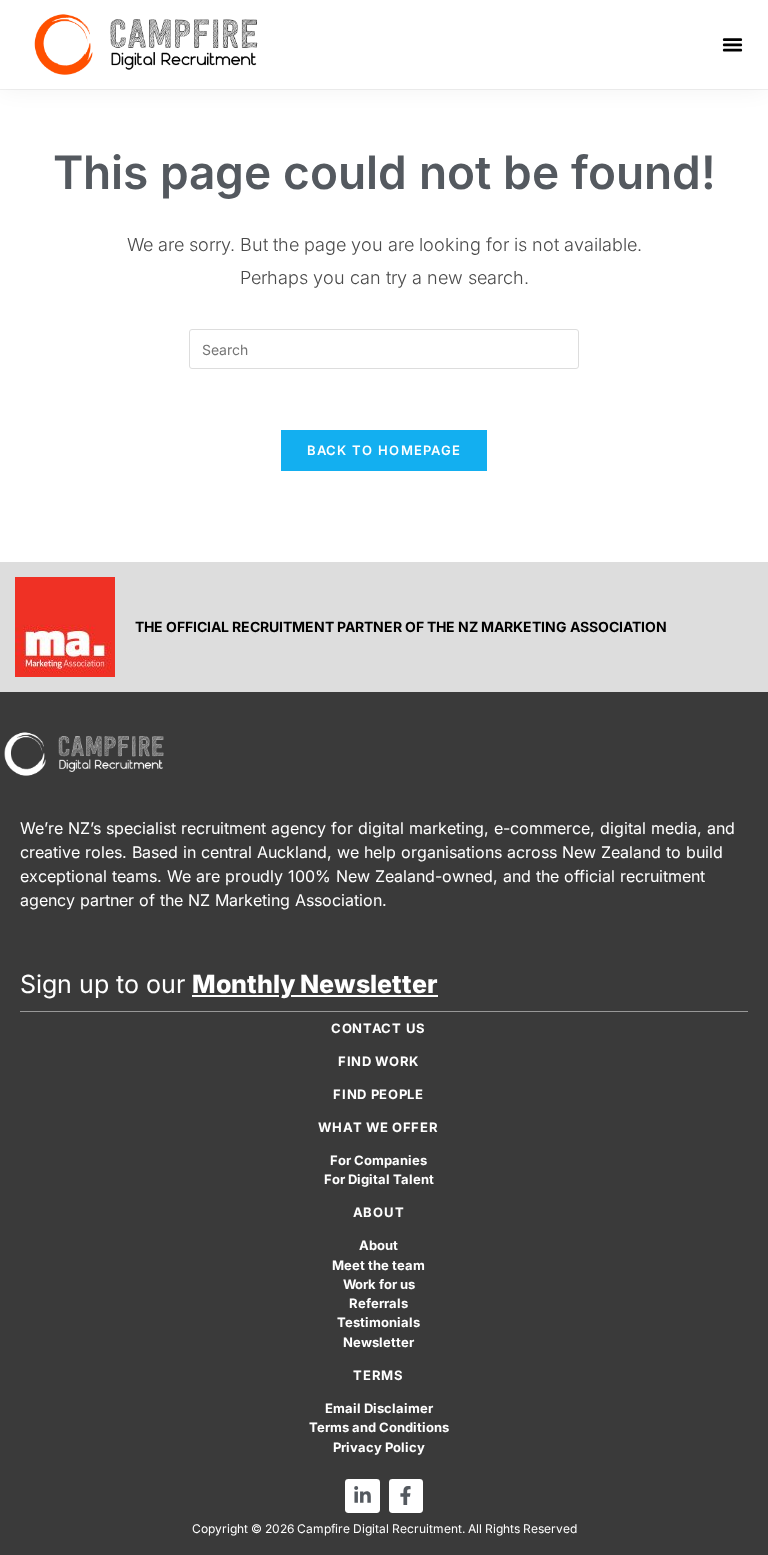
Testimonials (378, 1322)
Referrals (378, 1303)
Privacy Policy (379, 1447)
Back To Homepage (384, 450)
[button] (733, 45)
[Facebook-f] (406, 1496)
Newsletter (378, 1342)
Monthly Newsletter (315, 984)
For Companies (378, 1160)
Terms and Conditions (379, 1427)
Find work (378, 1061)
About (378, 1245)
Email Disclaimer (379, 1408)
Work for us (379, 1284)
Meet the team (378, 1265)
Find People (378, 1094)
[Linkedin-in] (362, 1496)
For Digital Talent (379, 1179)
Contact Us (378, 1028)
